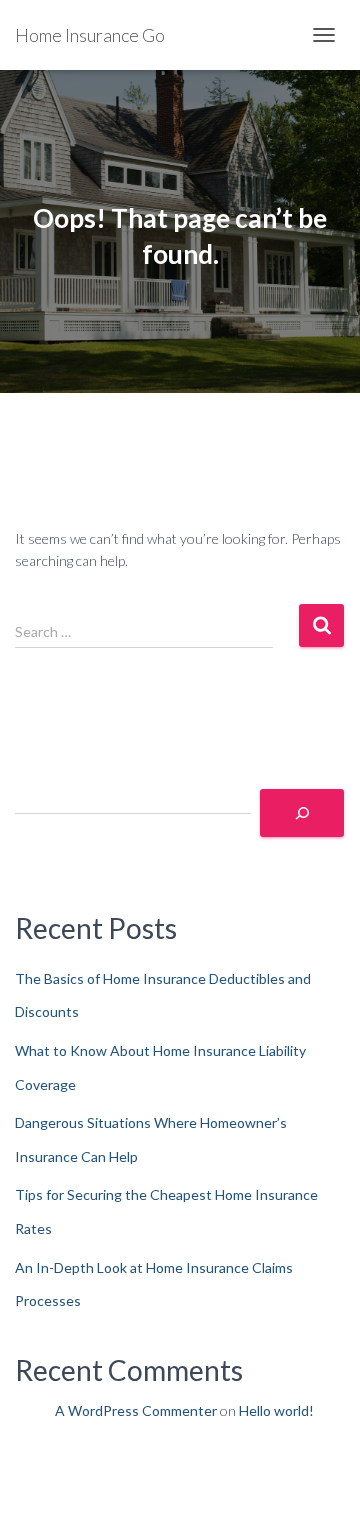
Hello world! (276, 1410)
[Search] (302, 813)
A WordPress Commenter (136, 1410)
